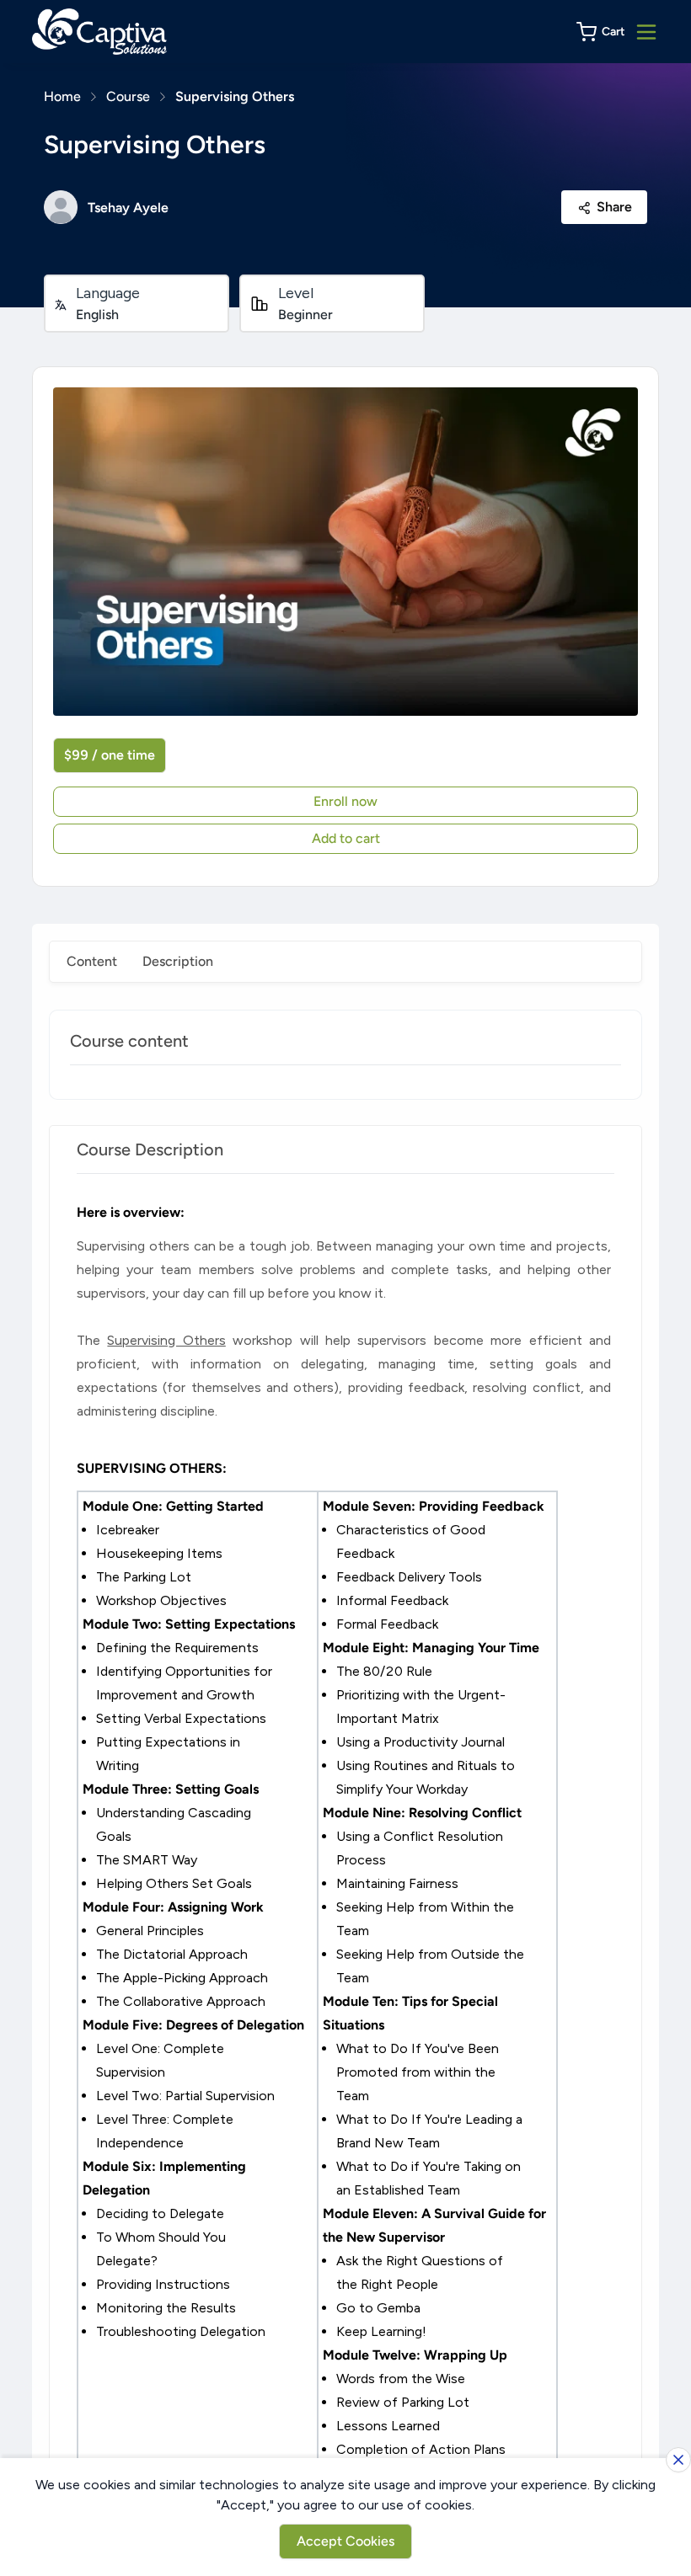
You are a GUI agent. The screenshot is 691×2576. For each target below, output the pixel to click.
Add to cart (346, 838)
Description (178, 961)
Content (92, 961)
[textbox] (345, 1845)
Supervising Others (235, 96)
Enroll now (345, 801)
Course (128, 96)
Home (62, 96)
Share (614, 207)
